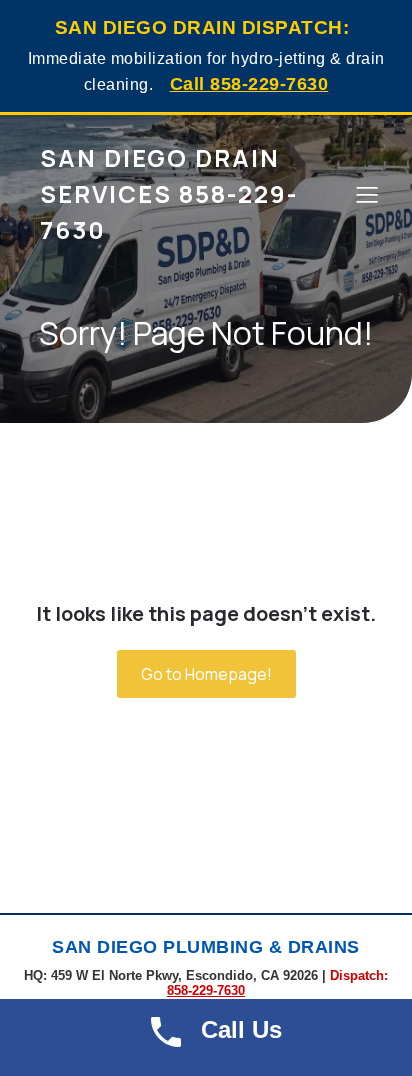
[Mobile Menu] (367, 194)
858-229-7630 (206, 990)
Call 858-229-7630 (249, 84)
